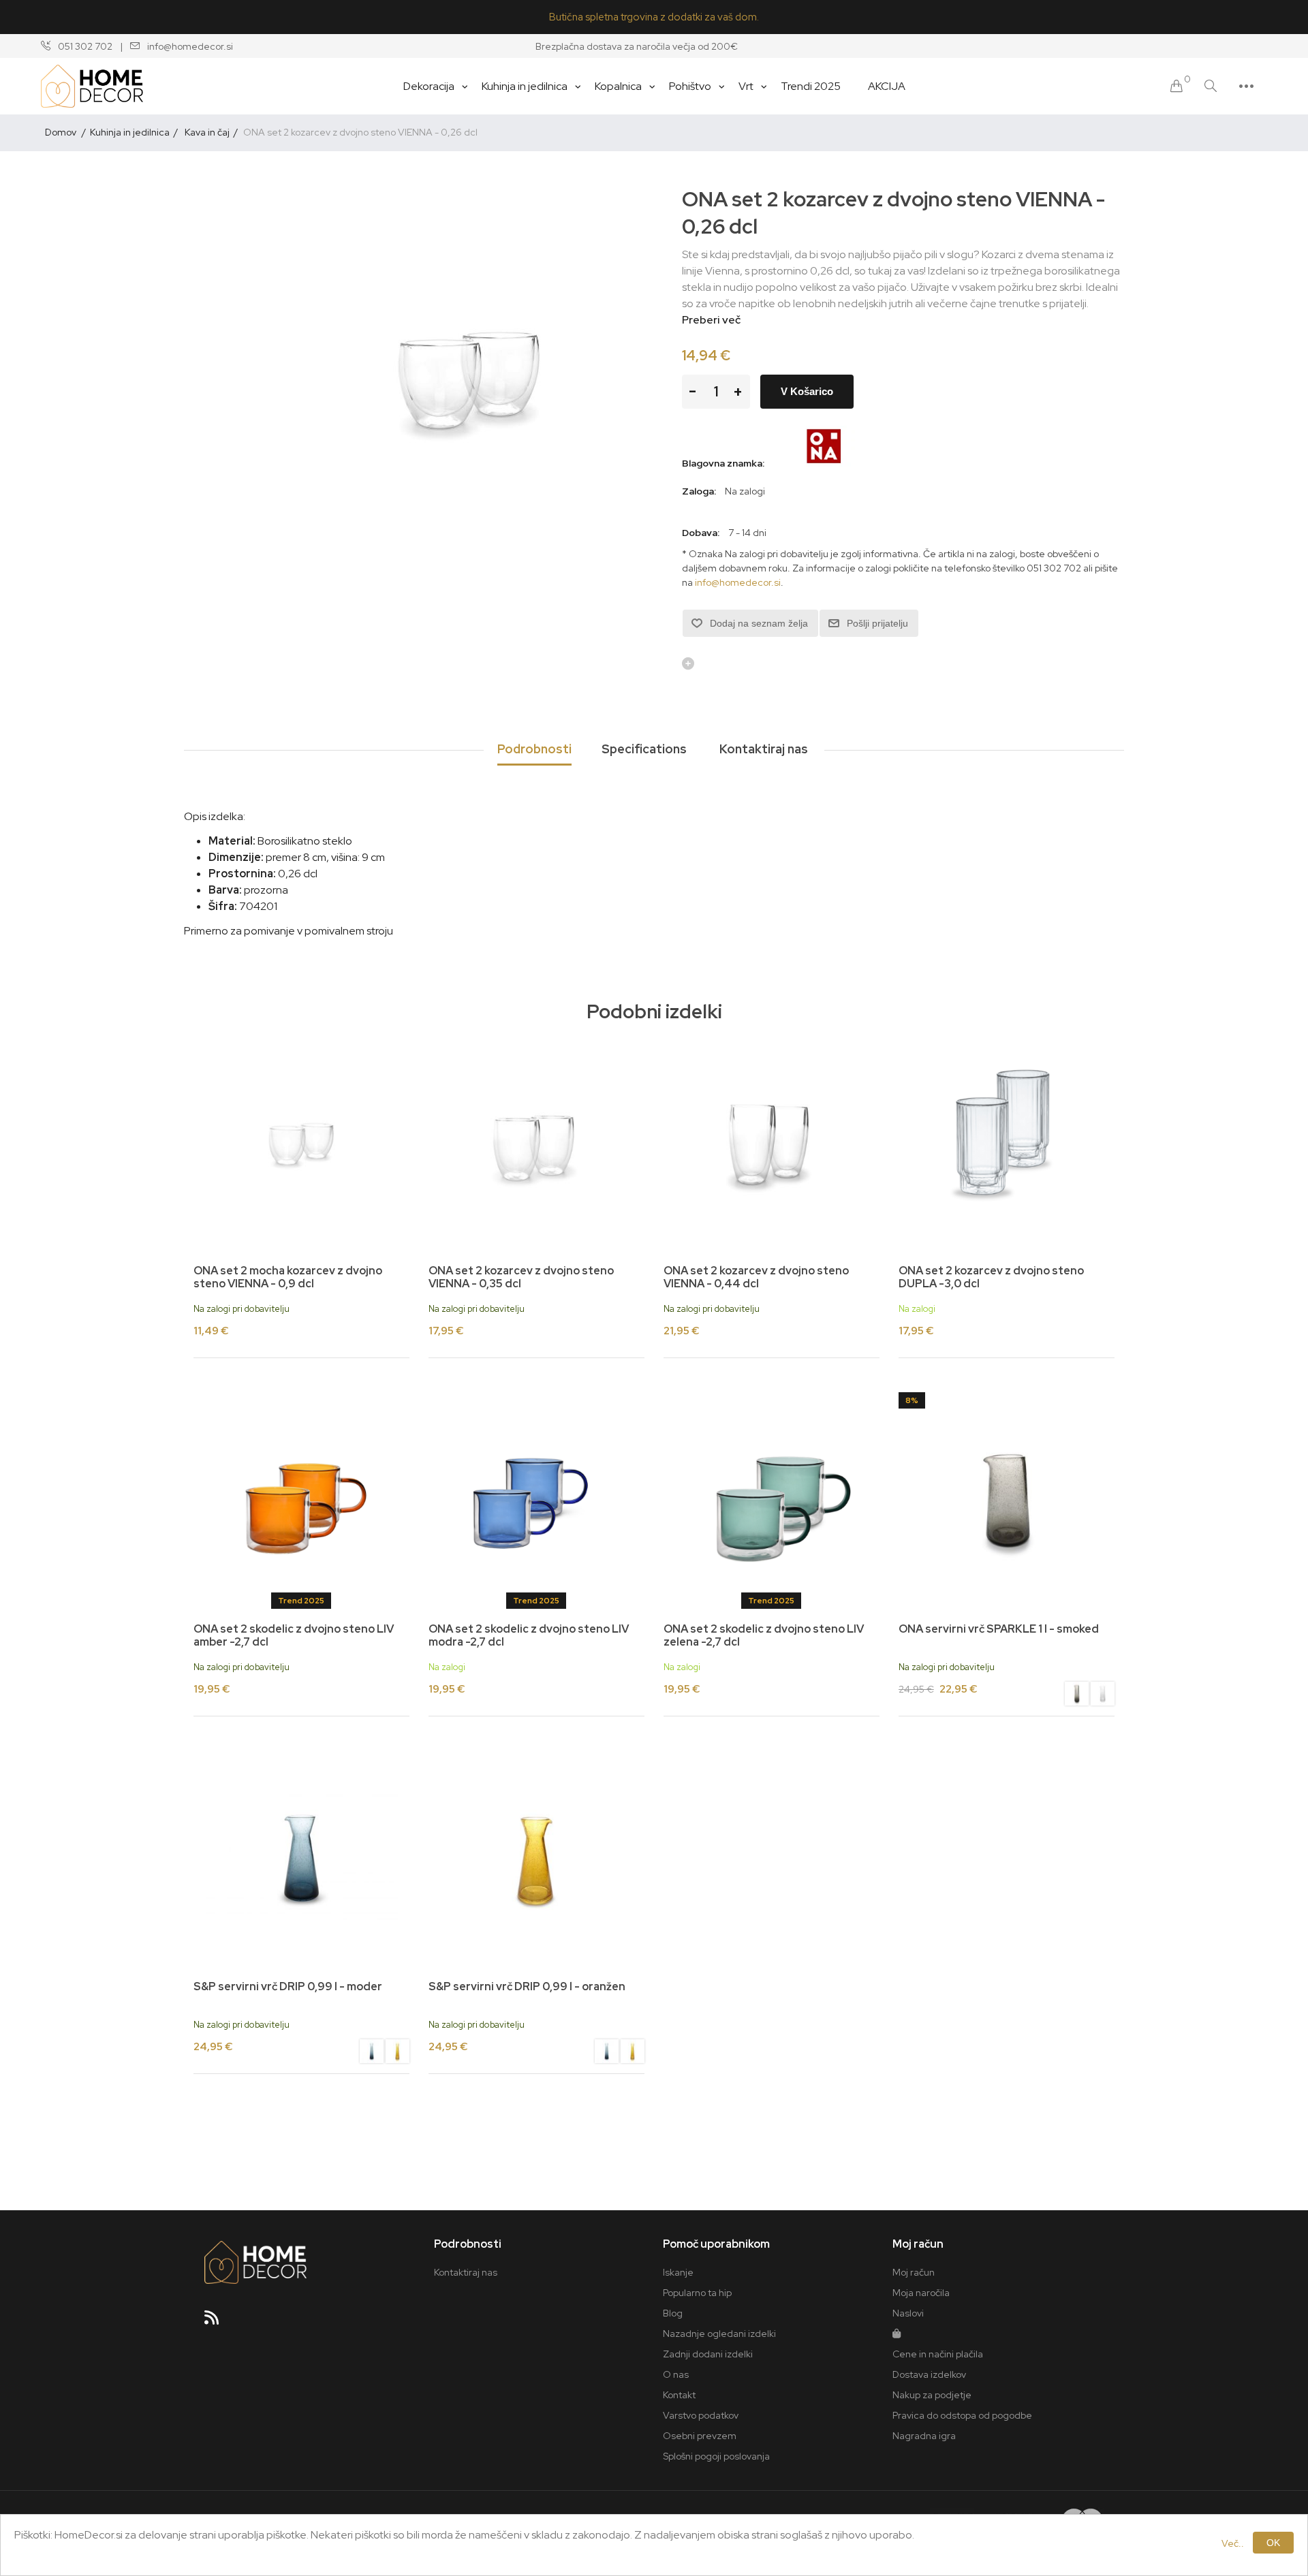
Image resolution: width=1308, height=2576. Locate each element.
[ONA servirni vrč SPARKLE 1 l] (1103, 1695)
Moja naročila (921, 2293)
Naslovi (908, 2313)
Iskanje (678, 2272)
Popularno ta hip (697, 2293)
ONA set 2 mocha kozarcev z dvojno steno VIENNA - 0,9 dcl (288, 1277)
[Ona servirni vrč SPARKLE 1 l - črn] (1007, 1500)
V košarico (807, 391)
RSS (217, 2322)
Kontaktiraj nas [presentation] (764, 749)
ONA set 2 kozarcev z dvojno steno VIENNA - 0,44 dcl (756, 1277)
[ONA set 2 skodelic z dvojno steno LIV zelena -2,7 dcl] (772, 1500)
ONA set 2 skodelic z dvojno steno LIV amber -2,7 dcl (294, 1635)
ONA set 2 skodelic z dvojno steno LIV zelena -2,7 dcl (764, 1635)
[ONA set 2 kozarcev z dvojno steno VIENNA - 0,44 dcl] (772, 1143)
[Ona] (824, 463)
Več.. (1233, 2543)
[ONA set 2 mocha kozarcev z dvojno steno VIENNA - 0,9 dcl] (301, 1143)
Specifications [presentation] (644, 749)
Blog (673, 2313)
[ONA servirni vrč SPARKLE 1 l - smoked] (1077, 1695)
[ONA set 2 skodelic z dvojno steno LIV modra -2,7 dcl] (536, 1500)
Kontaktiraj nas (466, 2272)
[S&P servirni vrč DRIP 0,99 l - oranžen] (398, 2053)
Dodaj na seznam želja (759, 623)
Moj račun (914, 2272)
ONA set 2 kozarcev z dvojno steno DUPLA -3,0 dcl (991, 1277)
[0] (1177, 86)
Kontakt (679, 2395)
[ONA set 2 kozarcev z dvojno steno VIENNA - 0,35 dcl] (536, 1143)
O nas (676, 2374)
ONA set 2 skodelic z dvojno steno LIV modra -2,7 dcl (529, 1635)
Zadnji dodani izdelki (708, 2354)
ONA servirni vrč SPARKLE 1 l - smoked (999, 1629)
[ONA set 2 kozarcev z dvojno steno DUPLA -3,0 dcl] (1007, 1143)
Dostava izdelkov (929, 2374)
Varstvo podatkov (701, 2415)
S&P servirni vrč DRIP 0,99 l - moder (288, 1986)
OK (1273, 2543)
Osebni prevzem (700, 2436)
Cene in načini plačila (938, 2354)
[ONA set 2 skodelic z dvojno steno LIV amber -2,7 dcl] (301, 1500)
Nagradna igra (924, 2436)
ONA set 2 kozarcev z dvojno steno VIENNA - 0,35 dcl (521, 1277)
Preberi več (711, 320)
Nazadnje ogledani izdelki (719, 2334)
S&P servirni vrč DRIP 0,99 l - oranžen (527, 1986)
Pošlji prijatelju (877, 623)
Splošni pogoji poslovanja (716, 2456)
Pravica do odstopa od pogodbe (962, 2415)
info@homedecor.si (738, 582)
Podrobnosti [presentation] (534, 749)
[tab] (534, 750)
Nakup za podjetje (932, 2395)
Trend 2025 (301, 1601)
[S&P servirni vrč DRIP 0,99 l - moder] (301, 1858)
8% (912, 1400)
